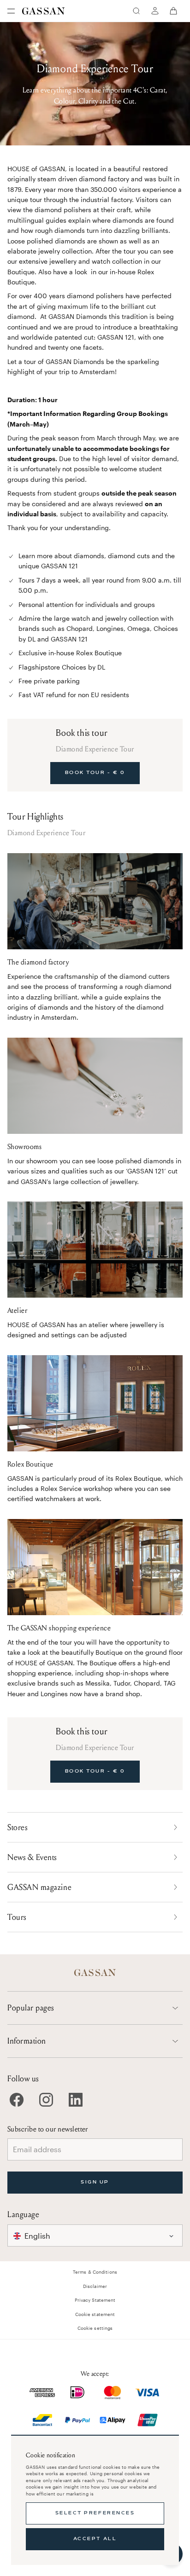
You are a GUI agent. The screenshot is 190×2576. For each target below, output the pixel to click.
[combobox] (95, 2235)
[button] (95, 2235)
